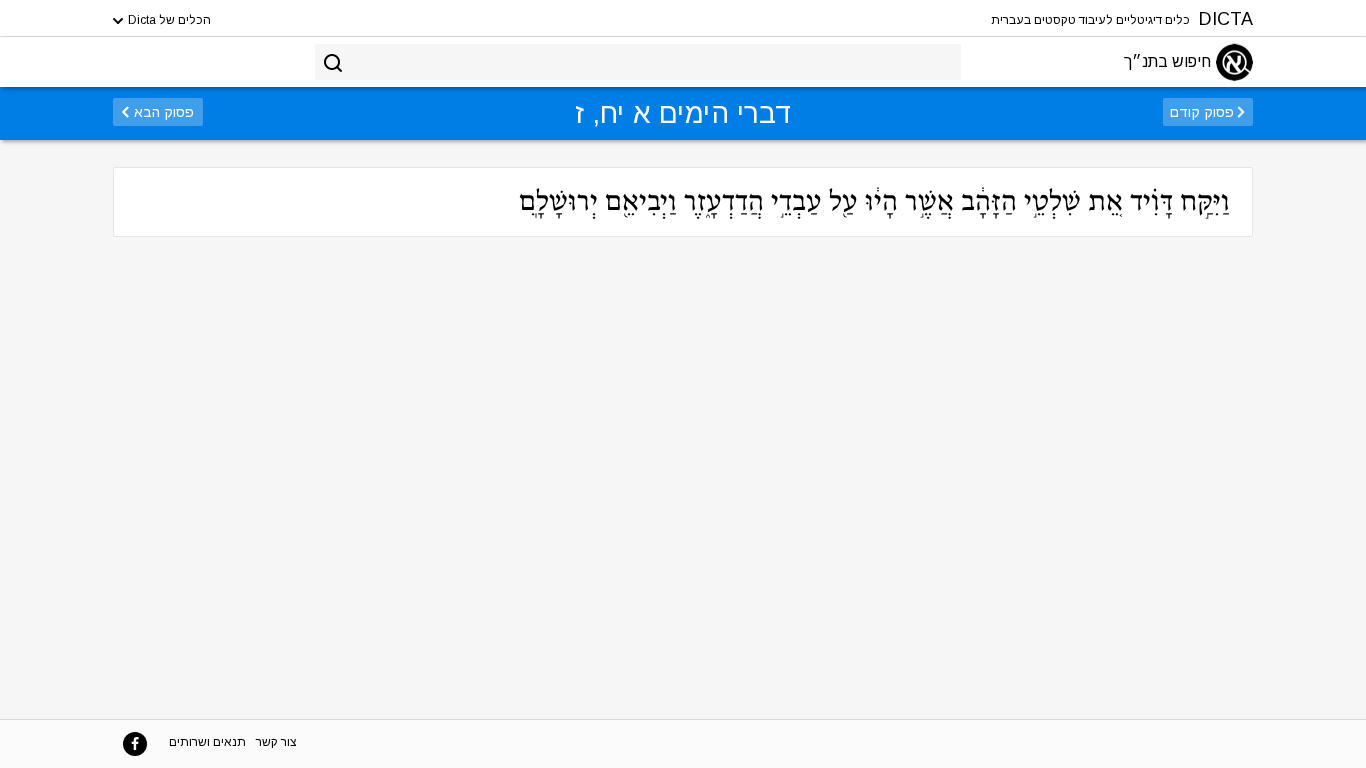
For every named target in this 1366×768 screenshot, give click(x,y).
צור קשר (276, 742)
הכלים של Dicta (168, 20)
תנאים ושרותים (207, 742)
